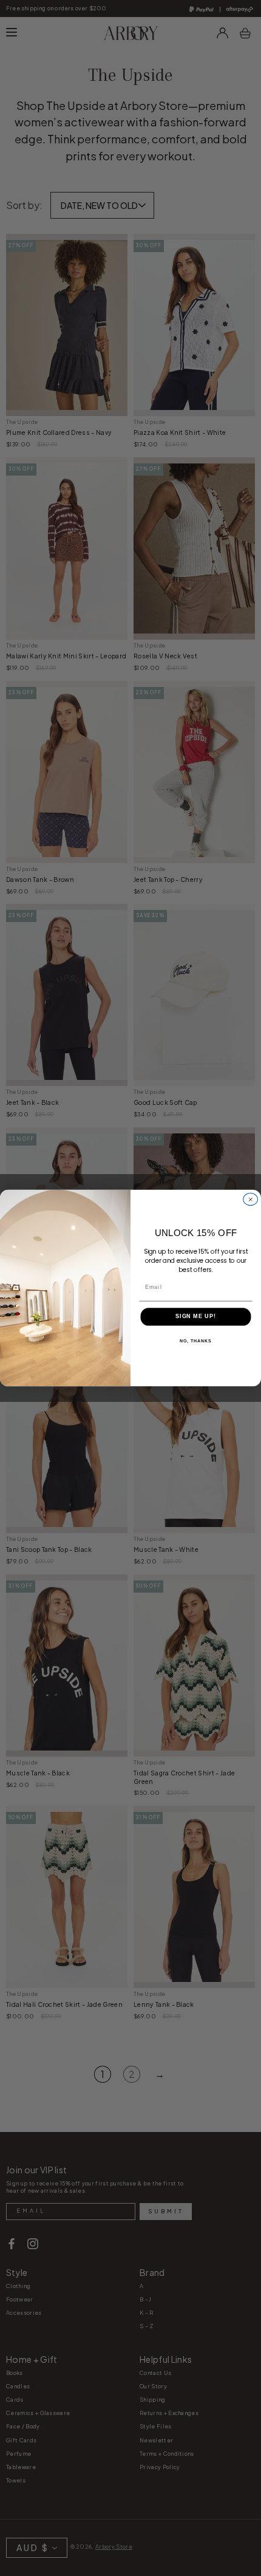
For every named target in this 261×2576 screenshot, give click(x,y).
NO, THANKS (195, 1341)
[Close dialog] (251, 1199)
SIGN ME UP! (196, 1317)
